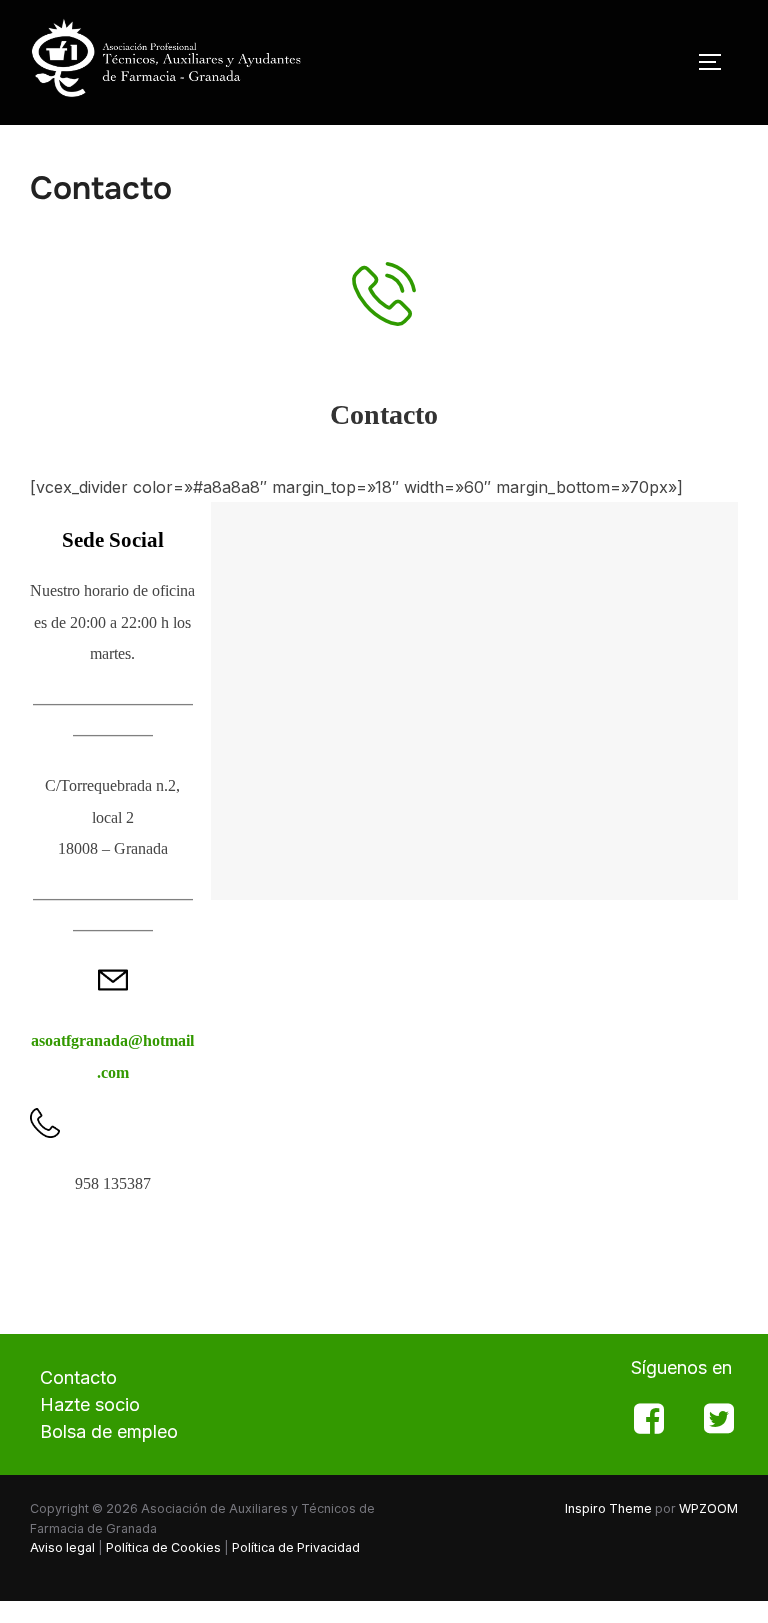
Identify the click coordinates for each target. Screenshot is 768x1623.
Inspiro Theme (608, 1508)
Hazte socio (90, 1404)
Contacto (78, 1377)
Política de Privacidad (296, 1547)
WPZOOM (708, 1508)
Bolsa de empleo (109, 1431)
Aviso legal (62, 1547)
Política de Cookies (163, 1547)
